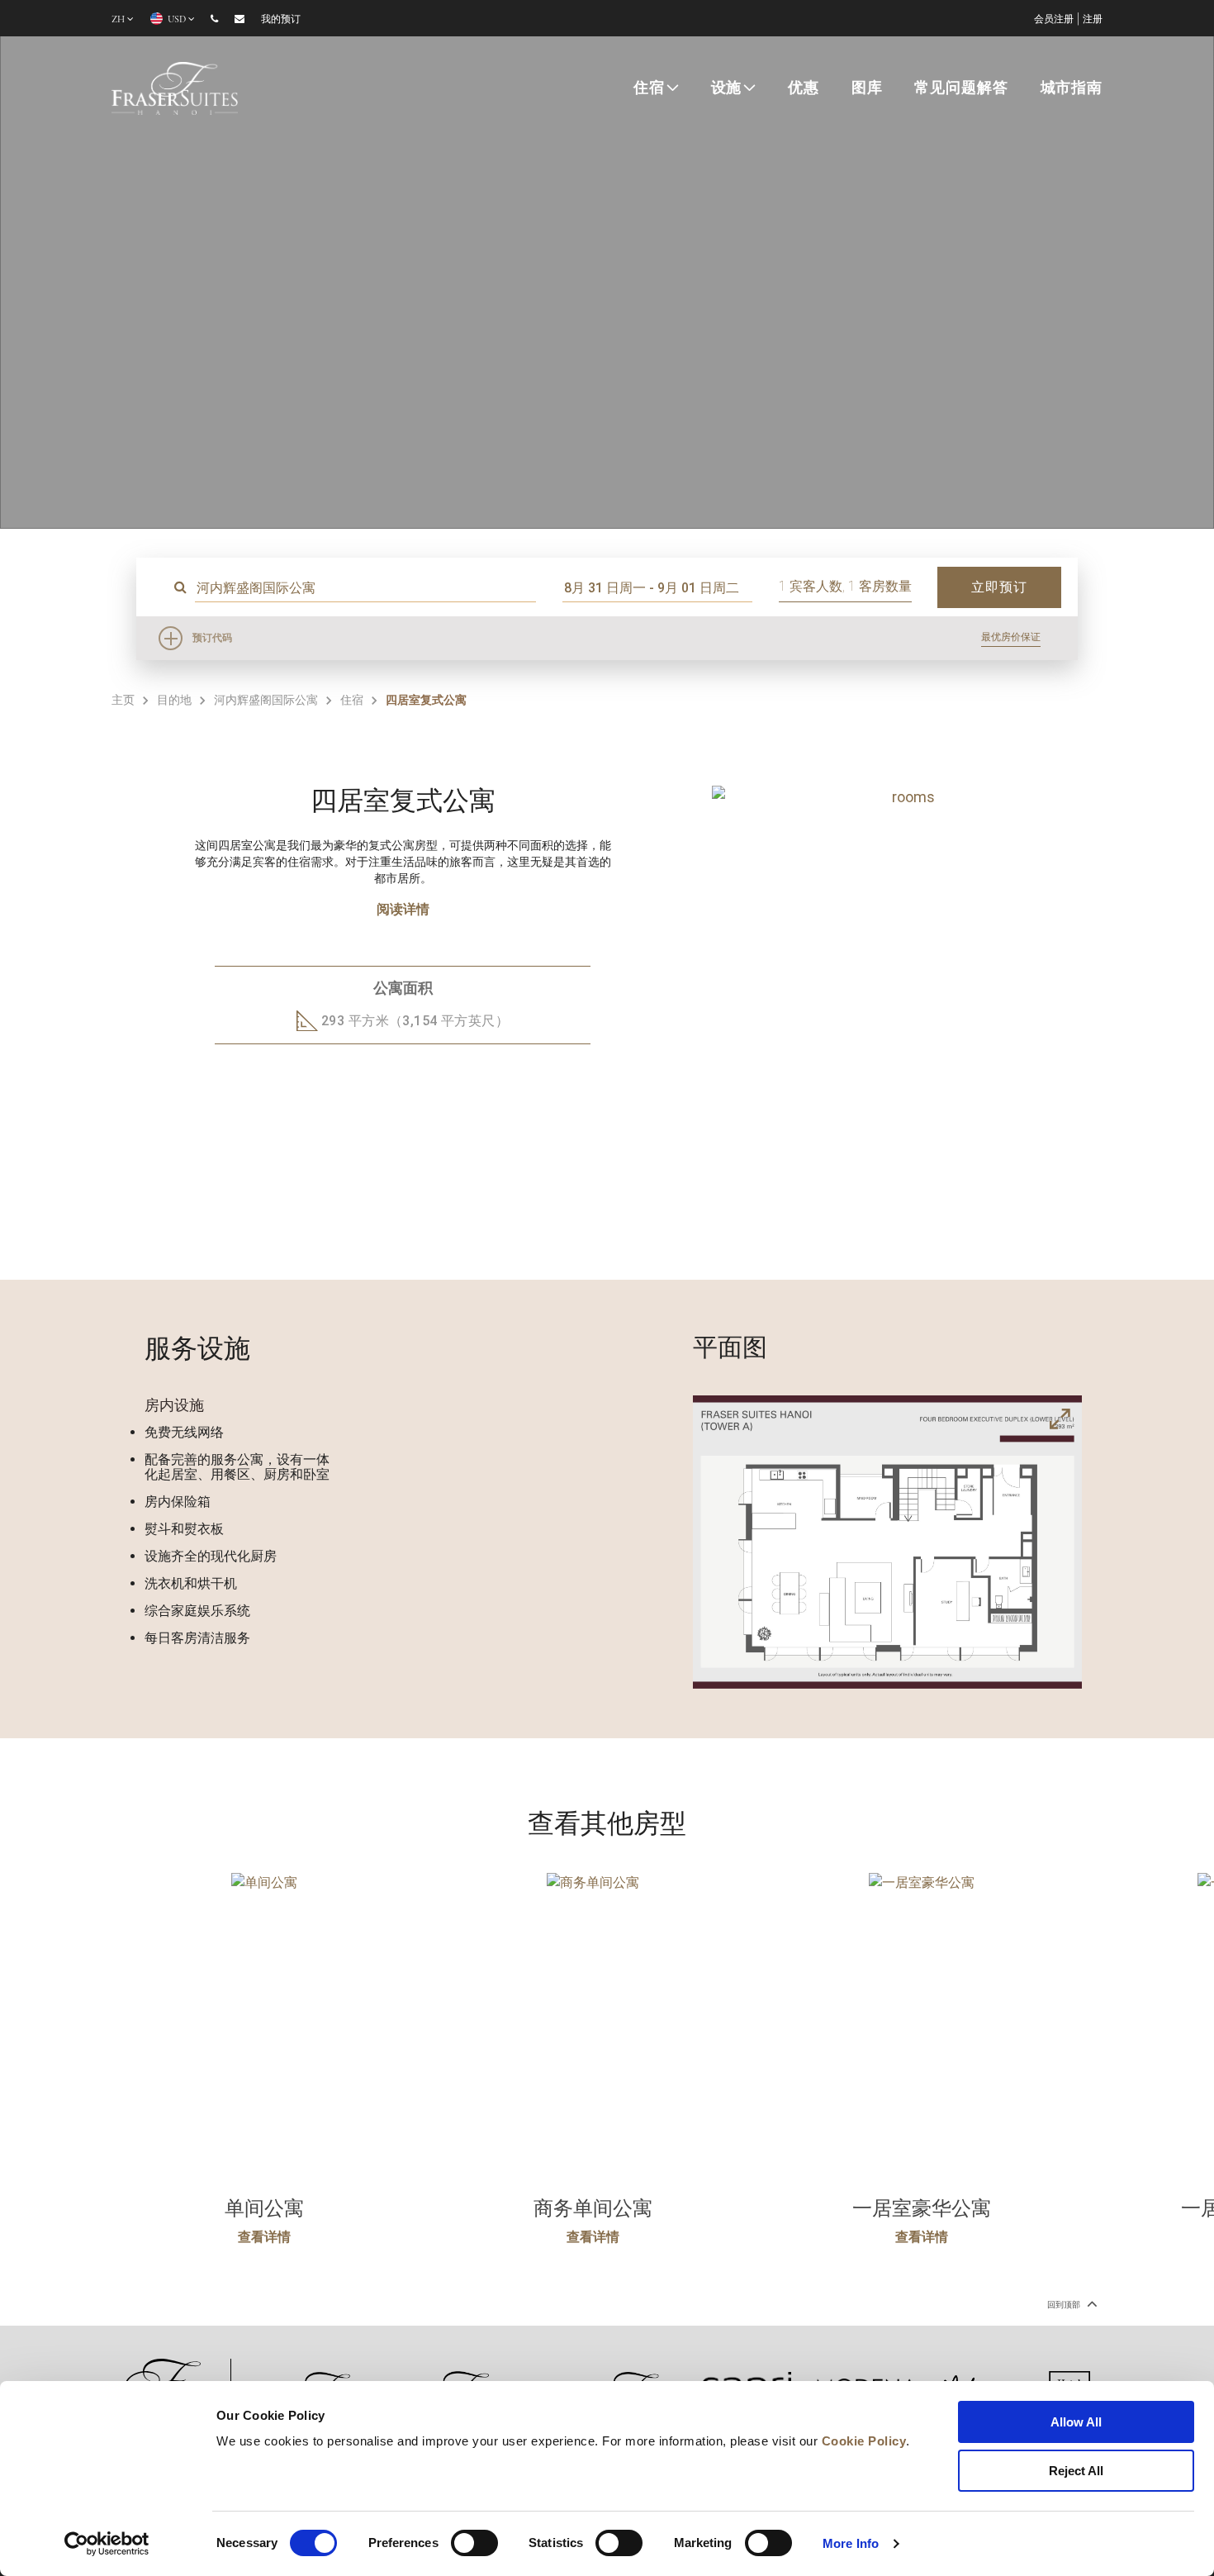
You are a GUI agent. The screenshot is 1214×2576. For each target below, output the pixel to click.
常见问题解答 (961, 88)
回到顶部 (1065, 2305)
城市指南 (1072, 88)
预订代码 (212, 638)
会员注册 (1054, 19)
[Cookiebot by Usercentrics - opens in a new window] (107, 2544)
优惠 (804, 88)
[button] (864, 1191)
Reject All (1076, 2471)
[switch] (474, 2543)
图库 (867, 88)
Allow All (1076, 2422)
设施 (727, 88)
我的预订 (281, 19)
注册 (1093, 19)
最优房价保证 (1011, 637)
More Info (851, 2543)
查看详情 (264, 2237)
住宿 (649, 88)
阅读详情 (403, 909)
